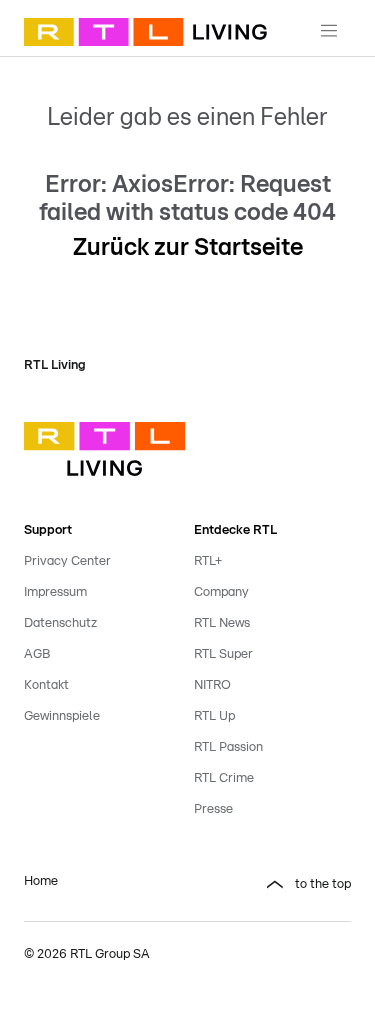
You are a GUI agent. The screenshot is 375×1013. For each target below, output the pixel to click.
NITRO (212, 685)
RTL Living (55, 365)
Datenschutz (60, 623)
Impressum (55, 592)
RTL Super (223, 654)
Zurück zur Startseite (188, 248)
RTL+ (208, 561)
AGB (37, 654)
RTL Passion (228, 747)
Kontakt (46, 685)
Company (221, 592)
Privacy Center (67, 561)
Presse (213, 809)
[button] (273, 885)
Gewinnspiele (62, 716)
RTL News (222, 623)
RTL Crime (224, 778)
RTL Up (214, 716)
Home (41, 881)
